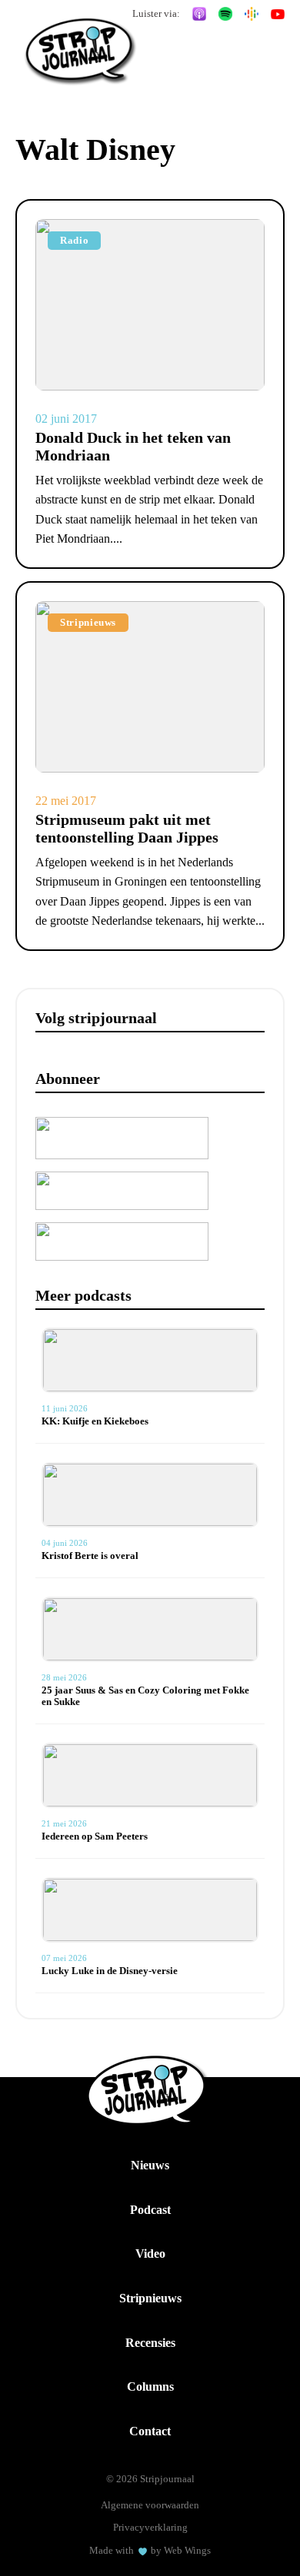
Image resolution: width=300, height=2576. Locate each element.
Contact (150, 2431)
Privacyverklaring (150, 2527)
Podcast (150, 2210)
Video (150, 2254)
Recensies (150, 2343)
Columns (150, 2387)
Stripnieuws (150, 2298)
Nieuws (150, 2165)
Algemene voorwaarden (150, 2505)
